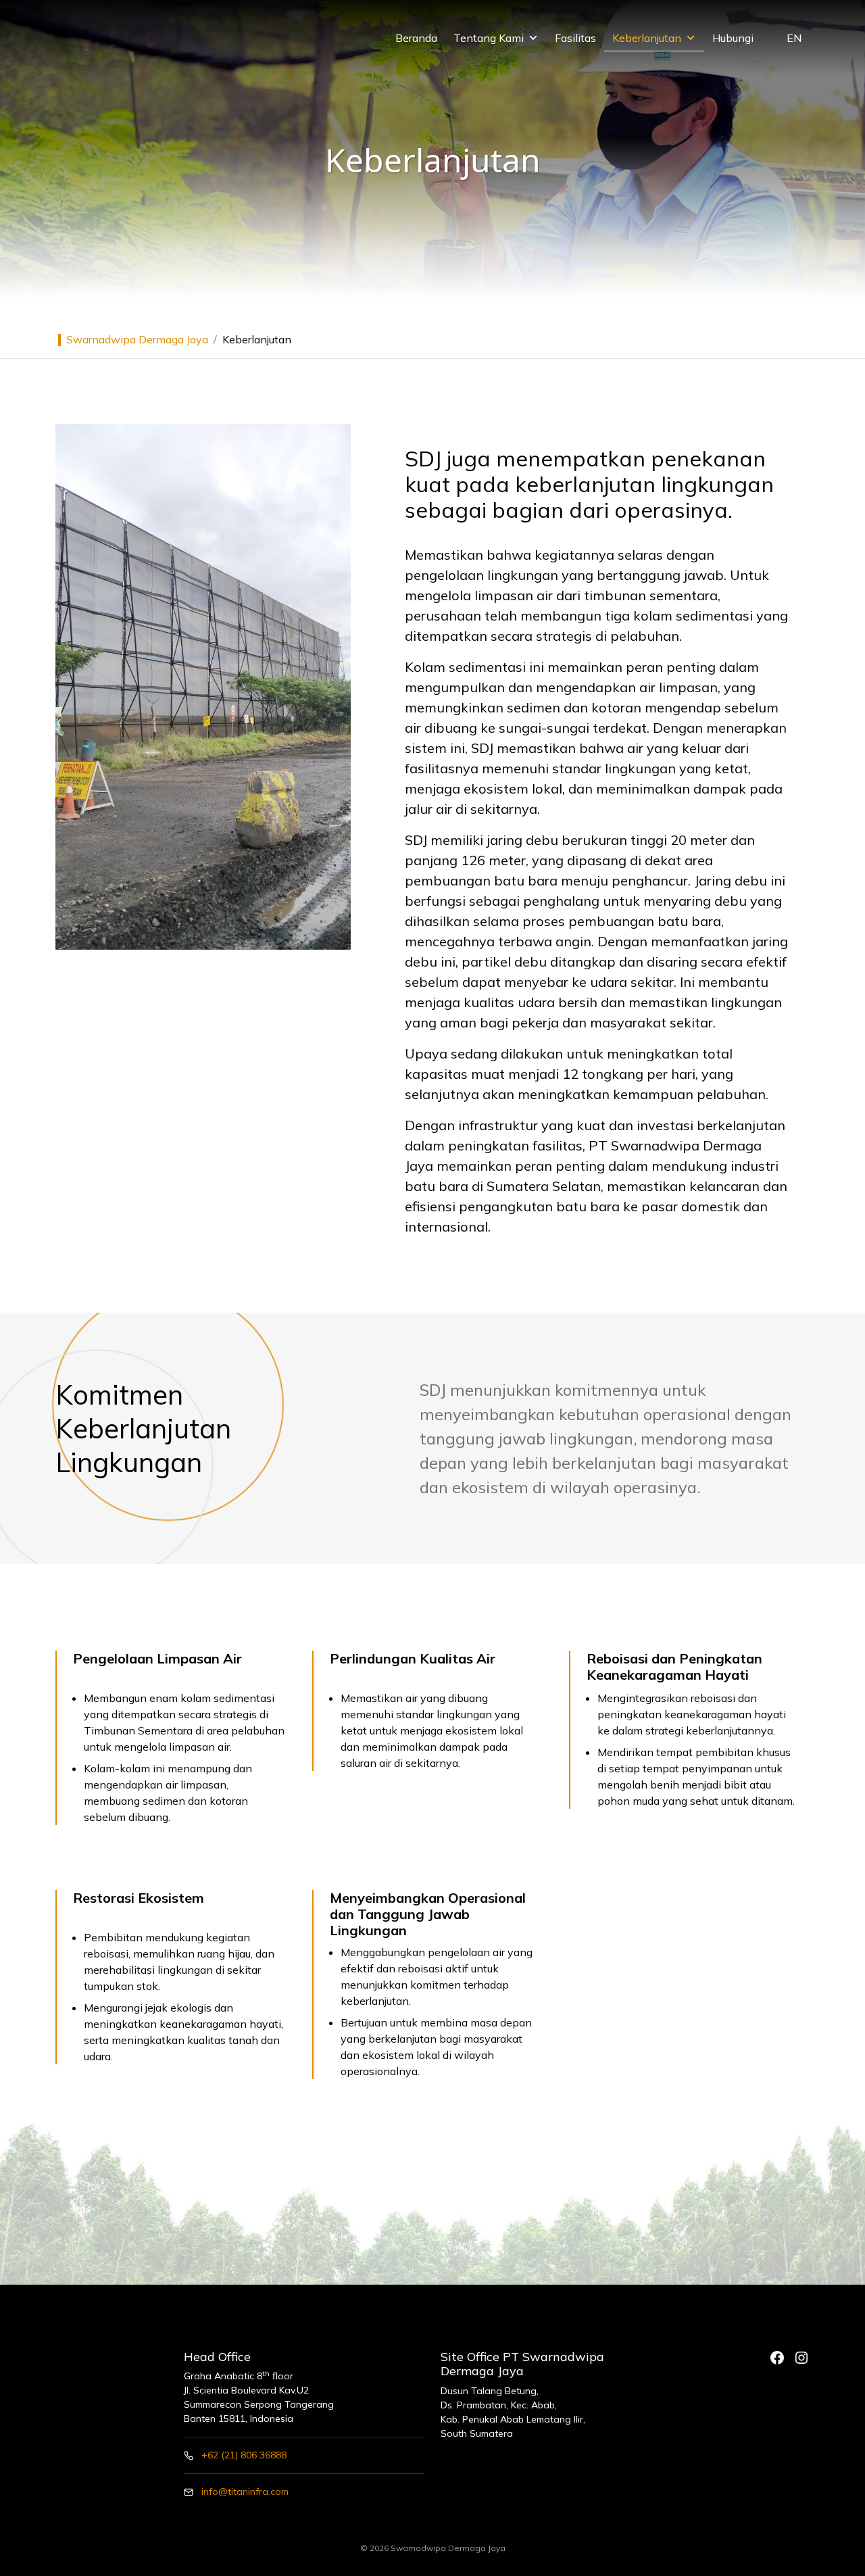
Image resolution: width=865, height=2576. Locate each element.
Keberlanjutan (647, 38)
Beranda (416, 38)
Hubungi (733, 38)
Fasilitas (575, 38)
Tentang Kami (489, 38)
